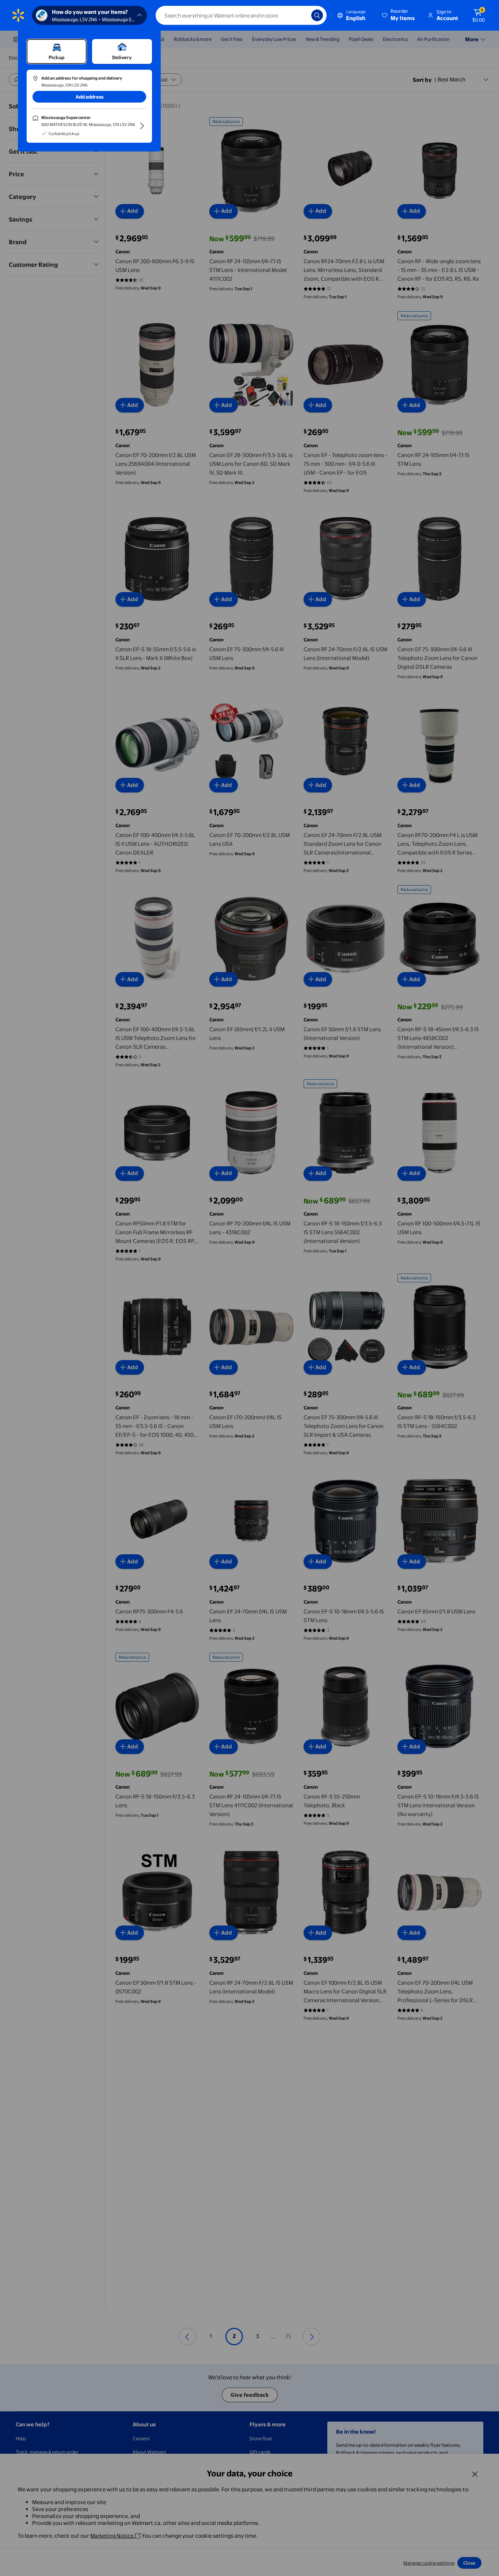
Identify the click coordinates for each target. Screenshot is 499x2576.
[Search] (317, 15)
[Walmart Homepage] (18, 15)
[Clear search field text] (300, 15)
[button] (399, 15)
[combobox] (241, 15)
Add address (89, 97)
